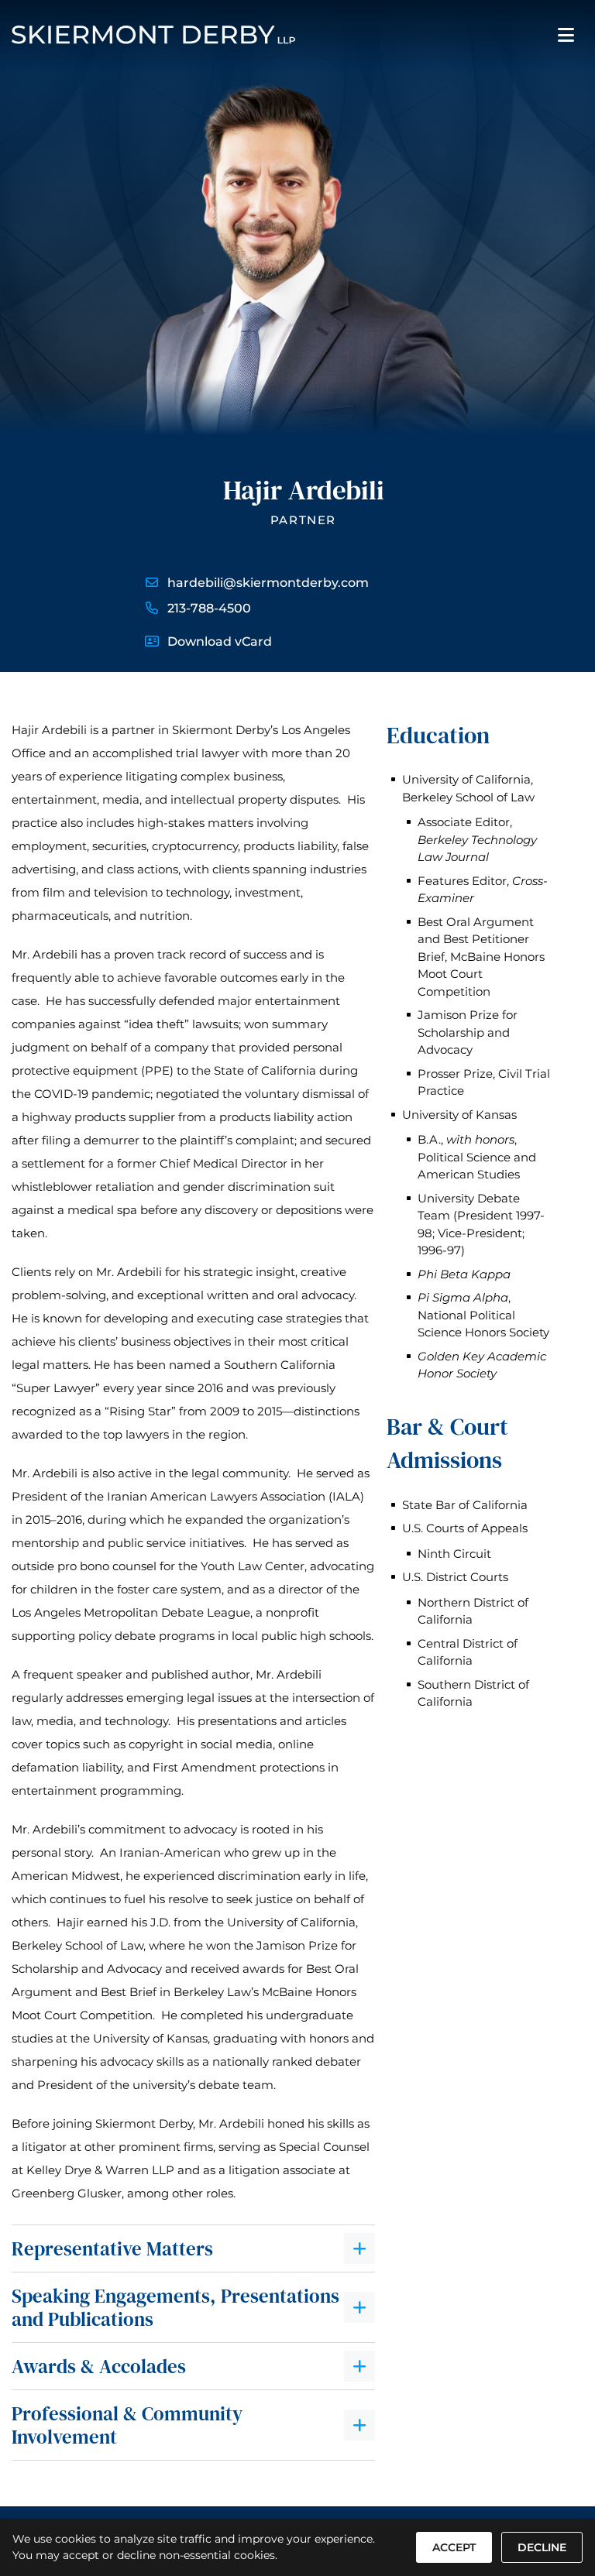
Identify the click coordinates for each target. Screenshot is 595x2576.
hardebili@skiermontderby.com (268, 583)
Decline (542, 2547)
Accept (454, 2547)
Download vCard (220, 641)
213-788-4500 (209, 608)
